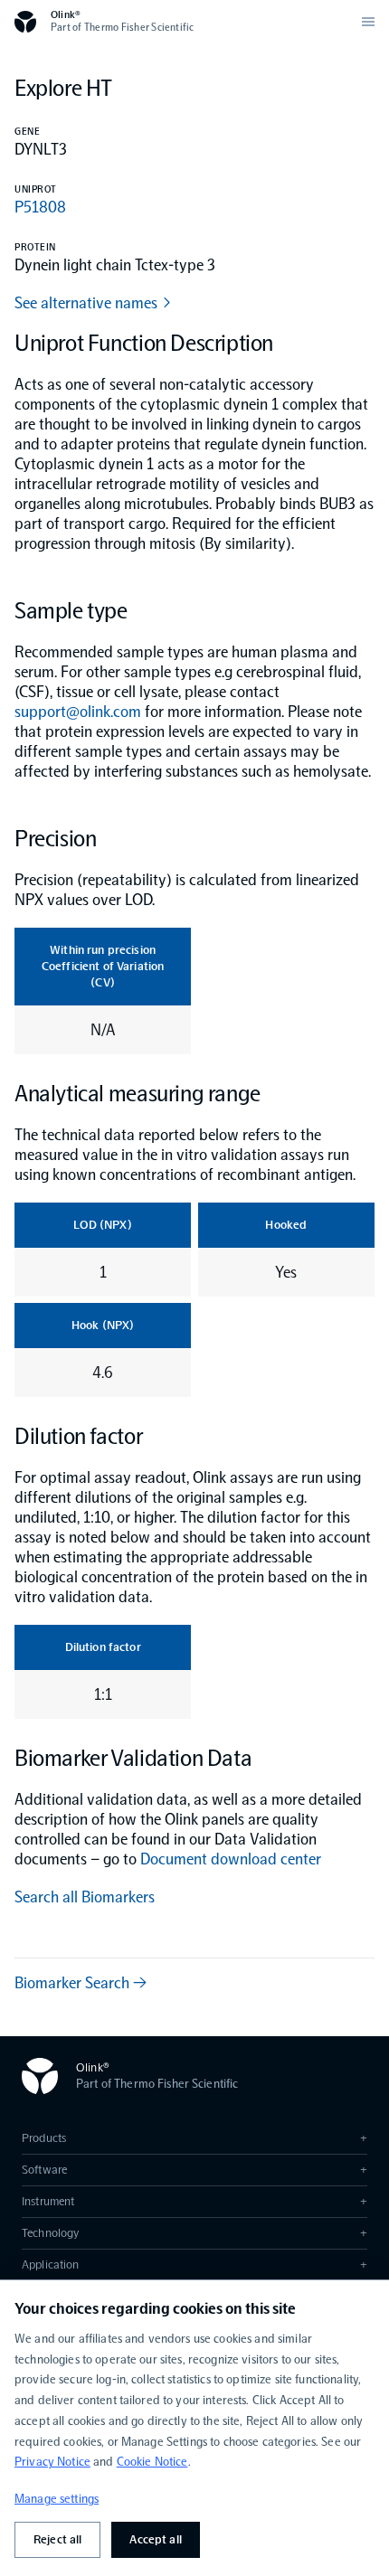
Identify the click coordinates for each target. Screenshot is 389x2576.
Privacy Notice (52, 2462)
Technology (194, 2233)
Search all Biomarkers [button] (85, 1897)
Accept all (155, 2539)
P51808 (40, 207)
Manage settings (57, 2499)
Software (194, 2170)
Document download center (231, 1859)
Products (194, 2138)
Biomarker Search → (81, 1983)
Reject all (57, 2539)
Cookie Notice (152, 2462)
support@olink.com (78, 712)
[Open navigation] (368, 22)
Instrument (194, 2201)
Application (194, 2265)
